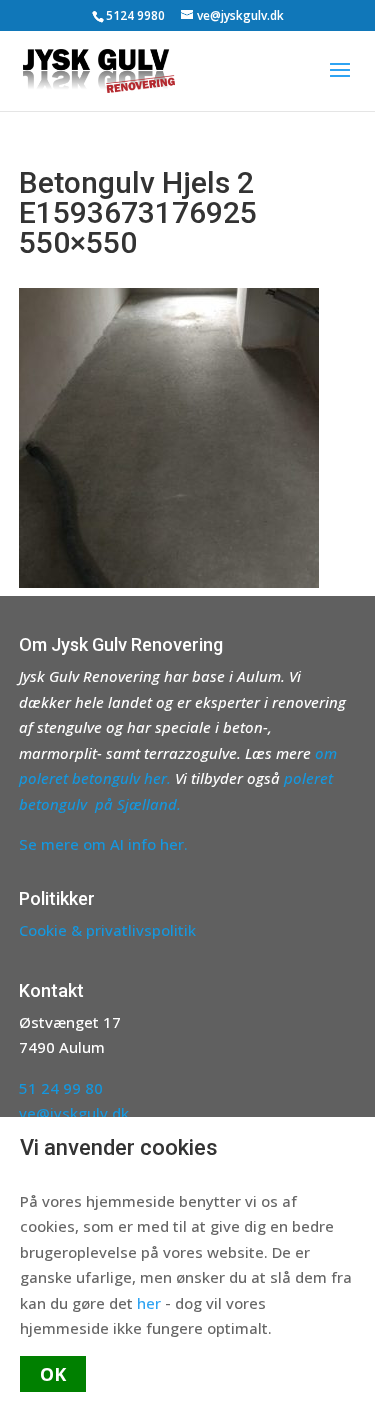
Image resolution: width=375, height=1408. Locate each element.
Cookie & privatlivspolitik (107, 930)
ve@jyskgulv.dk (74, 1113)
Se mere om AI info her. (103, 844)
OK (53, 1374)
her (149, 1303)
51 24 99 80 (61, 1088)
